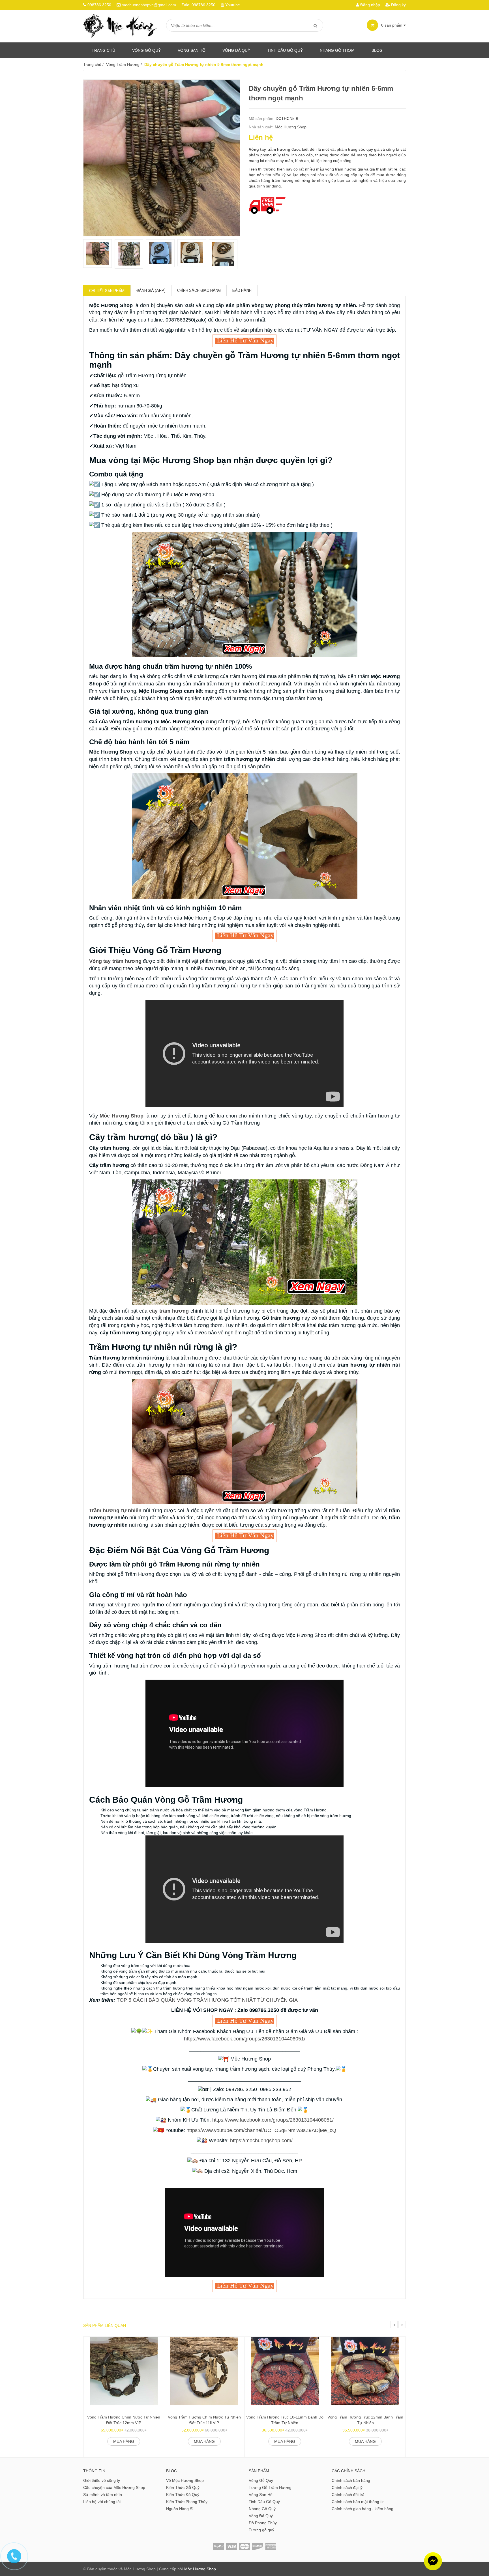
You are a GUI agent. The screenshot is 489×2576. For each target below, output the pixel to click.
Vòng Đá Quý (236, 50)
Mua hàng (124, 2441)
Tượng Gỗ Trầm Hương (270, 2487)
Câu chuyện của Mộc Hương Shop (114, 2487)
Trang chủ (103, 50)
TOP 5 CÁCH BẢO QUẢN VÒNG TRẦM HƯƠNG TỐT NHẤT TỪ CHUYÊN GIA (207, 2000)
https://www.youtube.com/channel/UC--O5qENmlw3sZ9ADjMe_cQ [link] (261, 2130)
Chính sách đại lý (347, 2487)
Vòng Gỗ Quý (146, 50)
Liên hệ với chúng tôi (102, 2502)
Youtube (233, 5)
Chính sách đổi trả (348, 2495)
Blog (377, 50)
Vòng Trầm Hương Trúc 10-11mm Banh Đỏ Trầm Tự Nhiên (285, 2420)
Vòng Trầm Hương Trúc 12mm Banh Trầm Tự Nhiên (365, 2420)
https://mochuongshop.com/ (261, 2141)
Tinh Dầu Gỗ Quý (264, 2502)
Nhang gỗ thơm (337, 50)
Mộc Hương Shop (291, 127)
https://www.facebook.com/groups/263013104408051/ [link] (245, 2039)
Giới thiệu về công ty (102, 2480)
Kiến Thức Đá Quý (183, 2495)
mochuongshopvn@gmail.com (149, 5)
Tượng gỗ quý (261, 2530)
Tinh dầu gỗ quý (285, 50)
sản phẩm (392, 25)
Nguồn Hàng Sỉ (180, 2509)
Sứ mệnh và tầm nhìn (103, 2495)
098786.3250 (99, 5)
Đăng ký (398, 5)
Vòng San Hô (192, 50)
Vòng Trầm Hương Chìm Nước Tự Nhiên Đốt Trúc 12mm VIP (124, 2420)
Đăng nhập (370, 5)
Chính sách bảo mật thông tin (358, 2502)
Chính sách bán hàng (351, 2480)
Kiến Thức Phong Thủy (187, 2502)
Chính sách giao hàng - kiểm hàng (363, 2509)
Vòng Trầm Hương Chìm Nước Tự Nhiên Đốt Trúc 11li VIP (204, 2420)
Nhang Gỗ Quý (262, 2509)
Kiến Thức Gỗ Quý (183, 2487)
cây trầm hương (169, 1311)
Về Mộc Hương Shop (185, 2480)
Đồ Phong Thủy (263, 2523)
